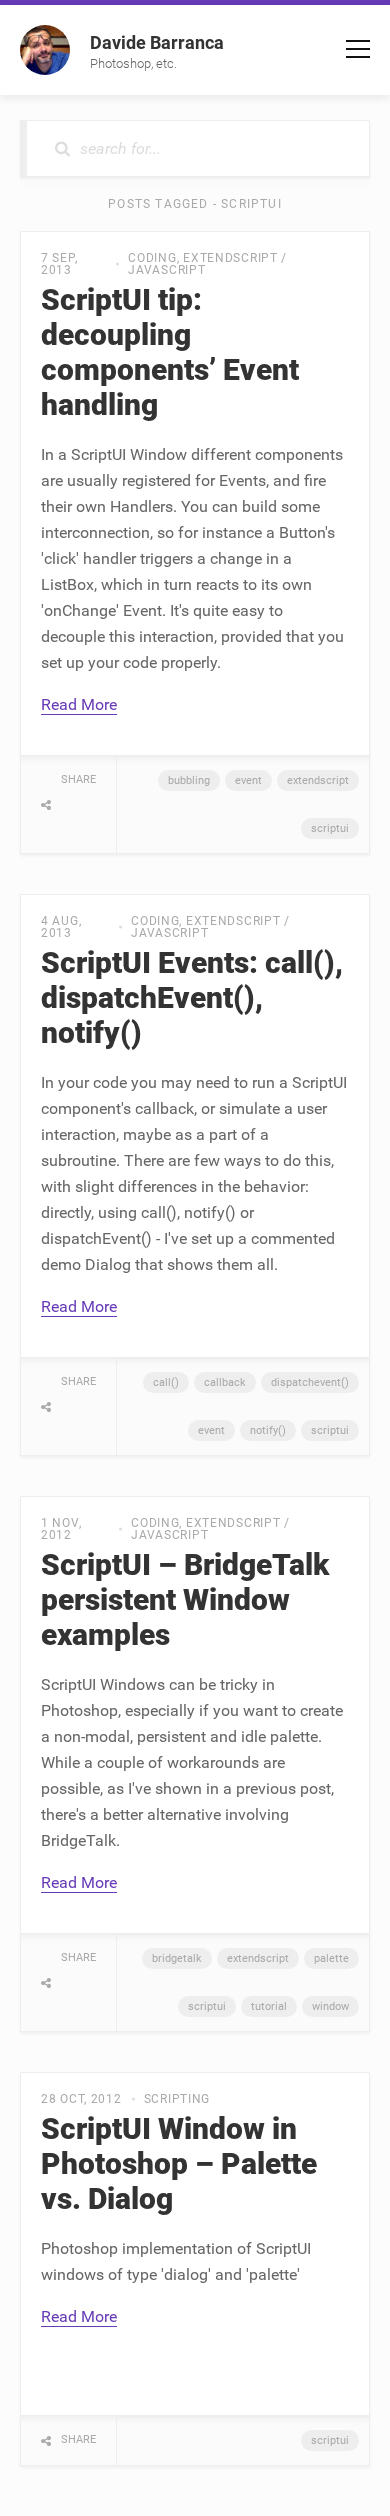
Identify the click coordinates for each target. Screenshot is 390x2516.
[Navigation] (358, 49)
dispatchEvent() (310, 1382)
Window (330, 2006)
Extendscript (318, 780)
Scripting (177, 2099)
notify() (268, 1430)
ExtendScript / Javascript (207, 264)
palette (331, 1958)
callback (225, 1382)
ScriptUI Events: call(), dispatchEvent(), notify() (192, 997)
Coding (152, 258)
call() (166, 1382)
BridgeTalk (177, 1958)
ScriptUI (330, 828)
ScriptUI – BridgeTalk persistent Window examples (185, 1599)
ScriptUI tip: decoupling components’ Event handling (170, 352)
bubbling (189, 780)
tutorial (269, 2006)
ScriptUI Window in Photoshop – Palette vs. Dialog (179, 2163)
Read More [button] (79, 704)
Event (248, 780)
